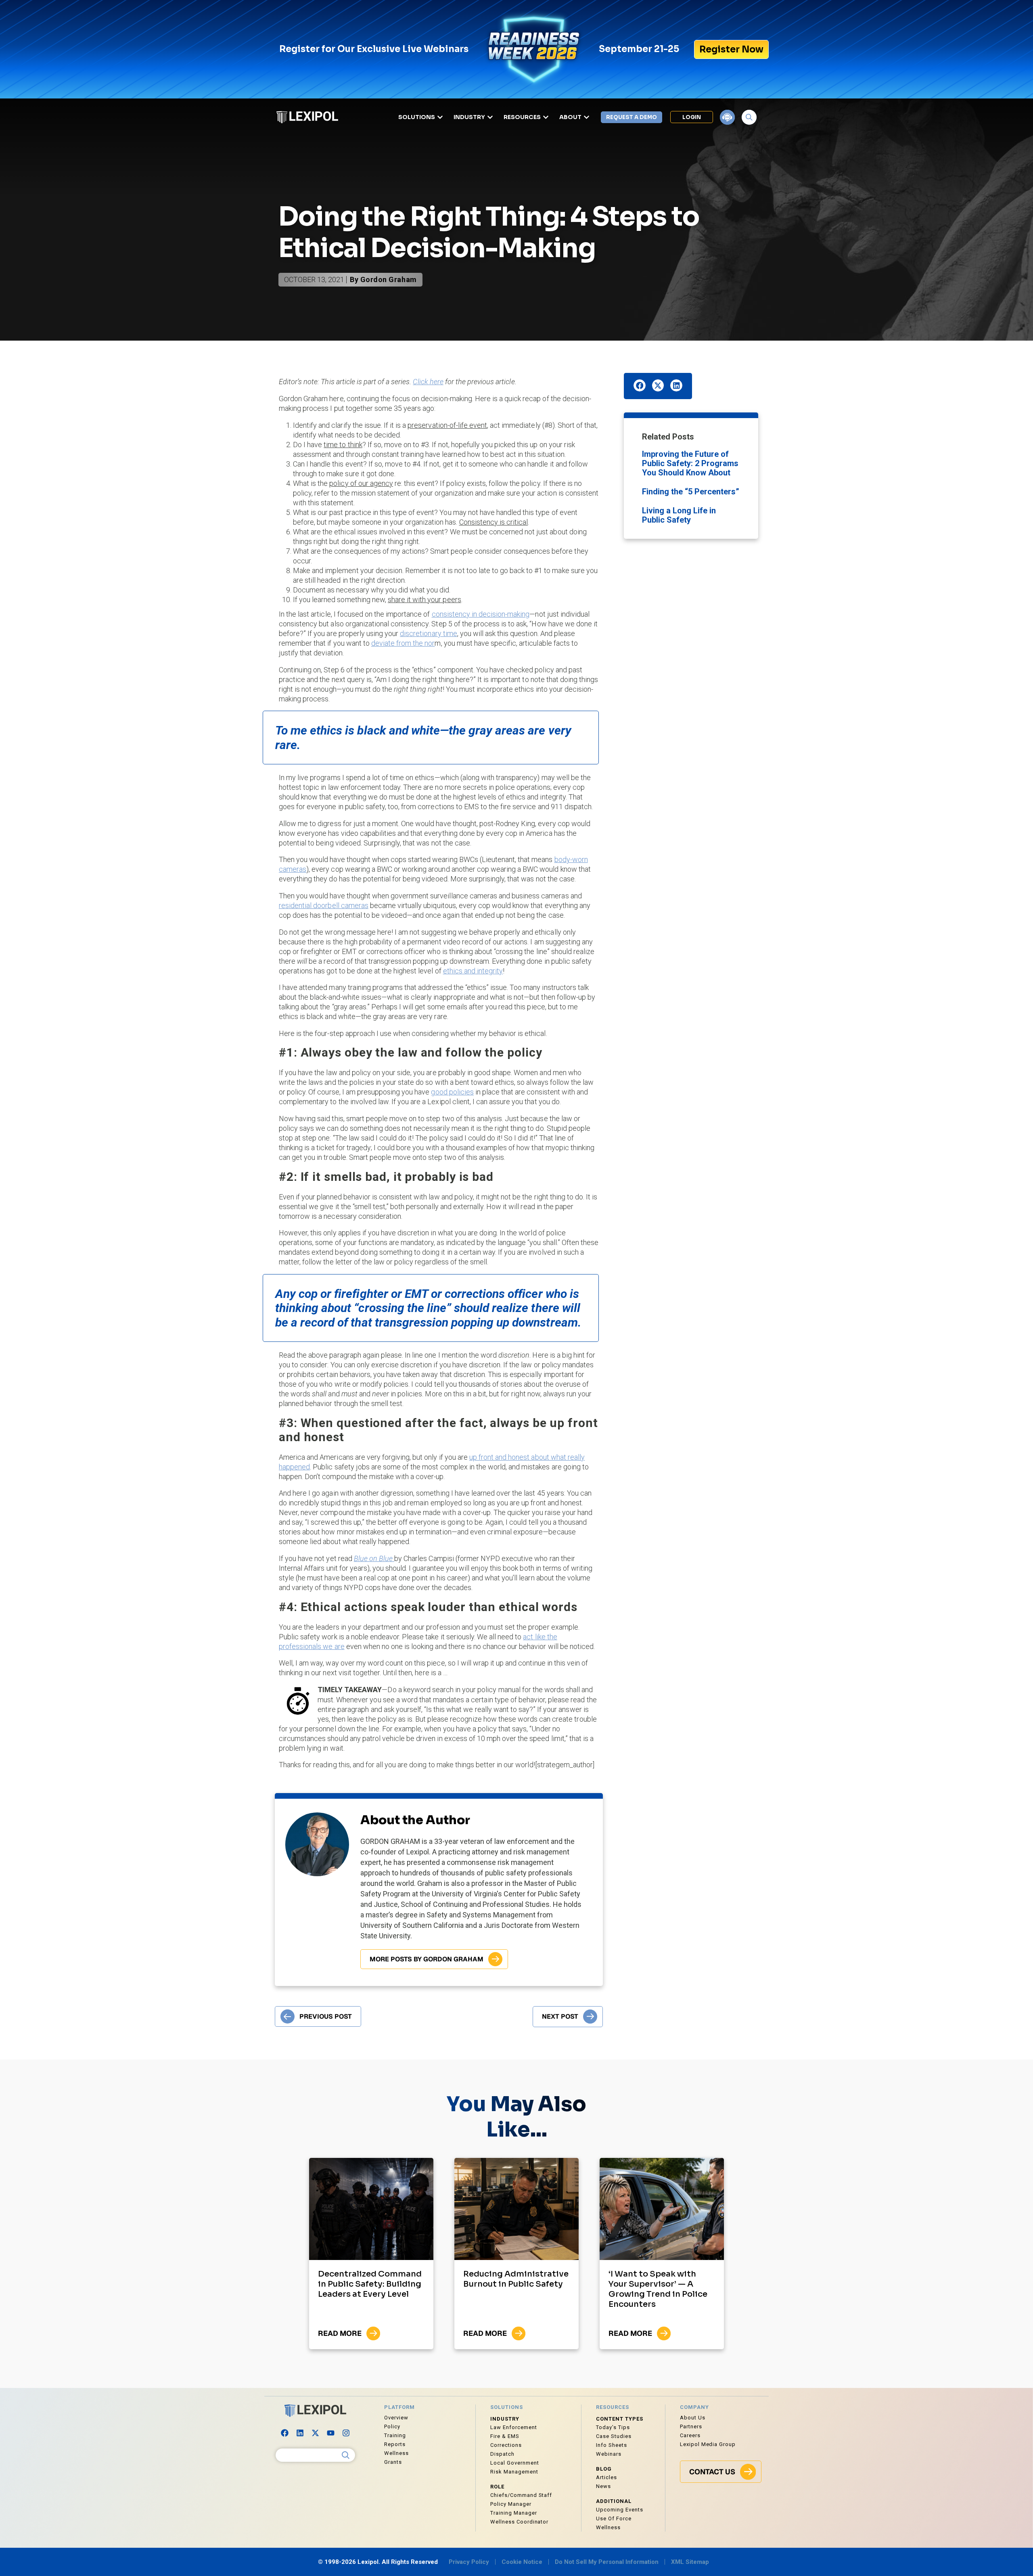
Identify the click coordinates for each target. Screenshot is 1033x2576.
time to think (343, 445)
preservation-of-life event (447, 425)
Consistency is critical (494, 522)
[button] (640, 385)
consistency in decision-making (481, 614)
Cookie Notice (522, 2562)
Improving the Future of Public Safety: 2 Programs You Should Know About (690, 463)
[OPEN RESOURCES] (546, 117)
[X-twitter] (316, 2433)
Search (346, 2455)
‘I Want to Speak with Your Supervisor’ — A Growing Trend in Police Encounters (658, 2289)
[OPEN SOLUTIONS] (440, 117)
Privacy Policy (469, 2562)
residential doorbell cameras (324, 905)
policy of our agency (361, 483)
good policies (452, 1092)
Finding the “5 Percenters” (691, 492)
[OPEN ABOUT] (587, 117)
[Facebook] (285, 2433)
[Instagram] (346, 2433)
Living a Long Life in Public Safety (679, 515)
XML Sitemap (690, 2562)
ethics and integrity (473, 971)
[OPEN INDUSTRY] (490, 117)
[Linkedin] (300, 2433)
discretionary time (429, 633)
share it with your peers (424, 600)
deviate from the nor (403, 643)
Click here (428, 382)
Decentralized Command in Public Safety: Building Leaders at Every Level (370, 2284)
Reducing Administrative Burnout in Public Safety (516, 2279)
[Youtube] (331, 2433)
